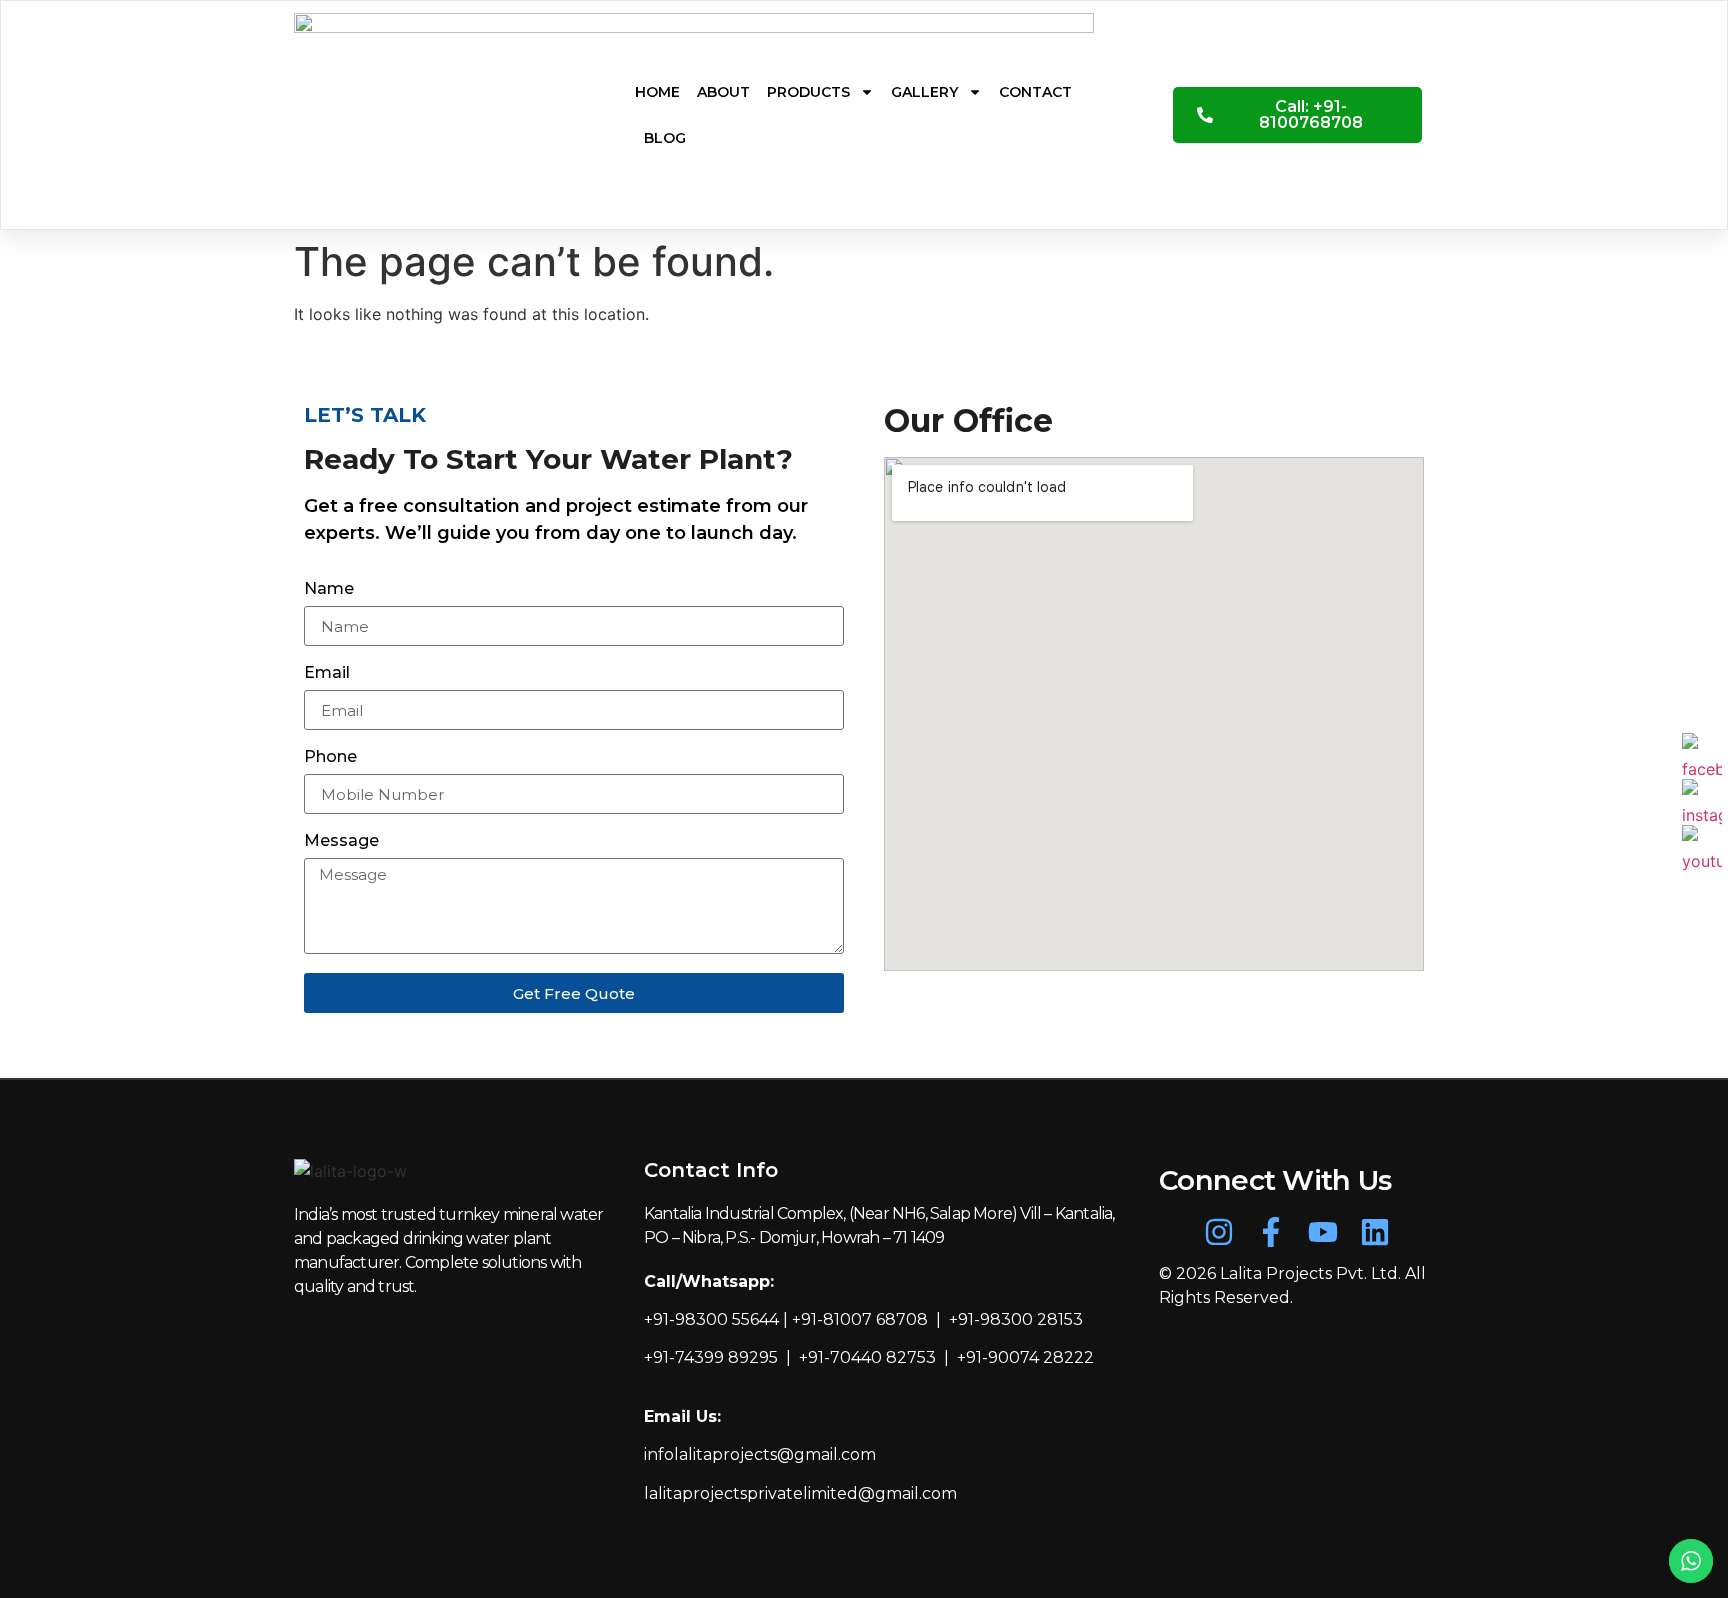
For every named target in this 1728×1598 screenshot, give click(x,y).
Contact (1035, 92)
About (723, 92)
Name (329, 589)
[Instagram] (1219, 1232)
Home (657, 92)
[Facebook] (1702, 753)
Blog (665, 138)
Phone (330, 757)
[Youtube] (1323, 1232)
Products (808, 92)
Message (341, 841)
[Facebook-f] (1271, 1232)
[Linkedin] (1375, 1232)
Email (327, 673)
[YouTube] (1702, 845)
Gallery (924, 92)
